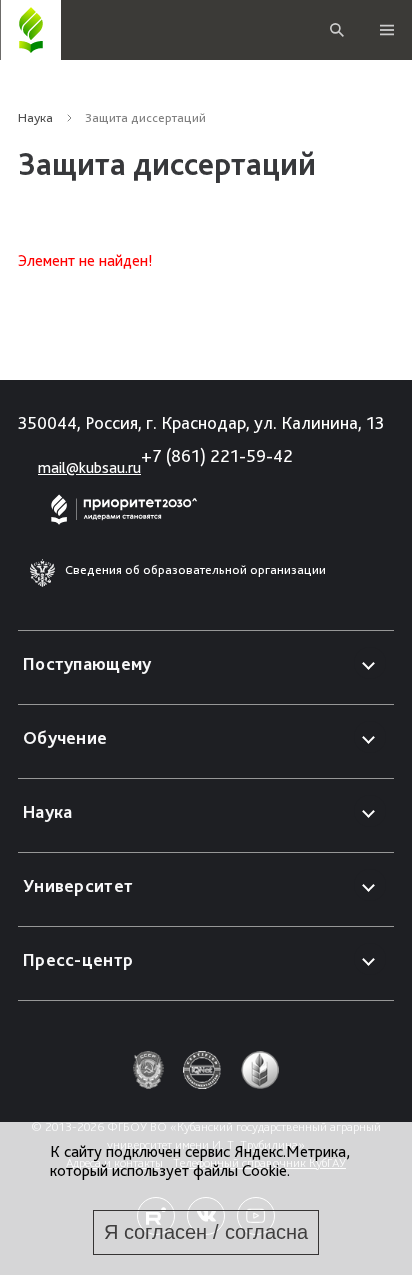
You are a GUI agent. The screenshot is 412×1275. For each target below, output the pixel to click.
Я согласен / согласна (206, 1232)
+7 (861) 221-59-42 (217, 455)
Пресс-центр (78, 959)
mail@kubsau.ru (89, 467)
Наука (35, 117)
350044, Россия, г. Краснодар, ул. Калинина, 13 (201, 422)
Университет (78, 885)
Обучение (65, 737)
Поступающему (87, 663)
